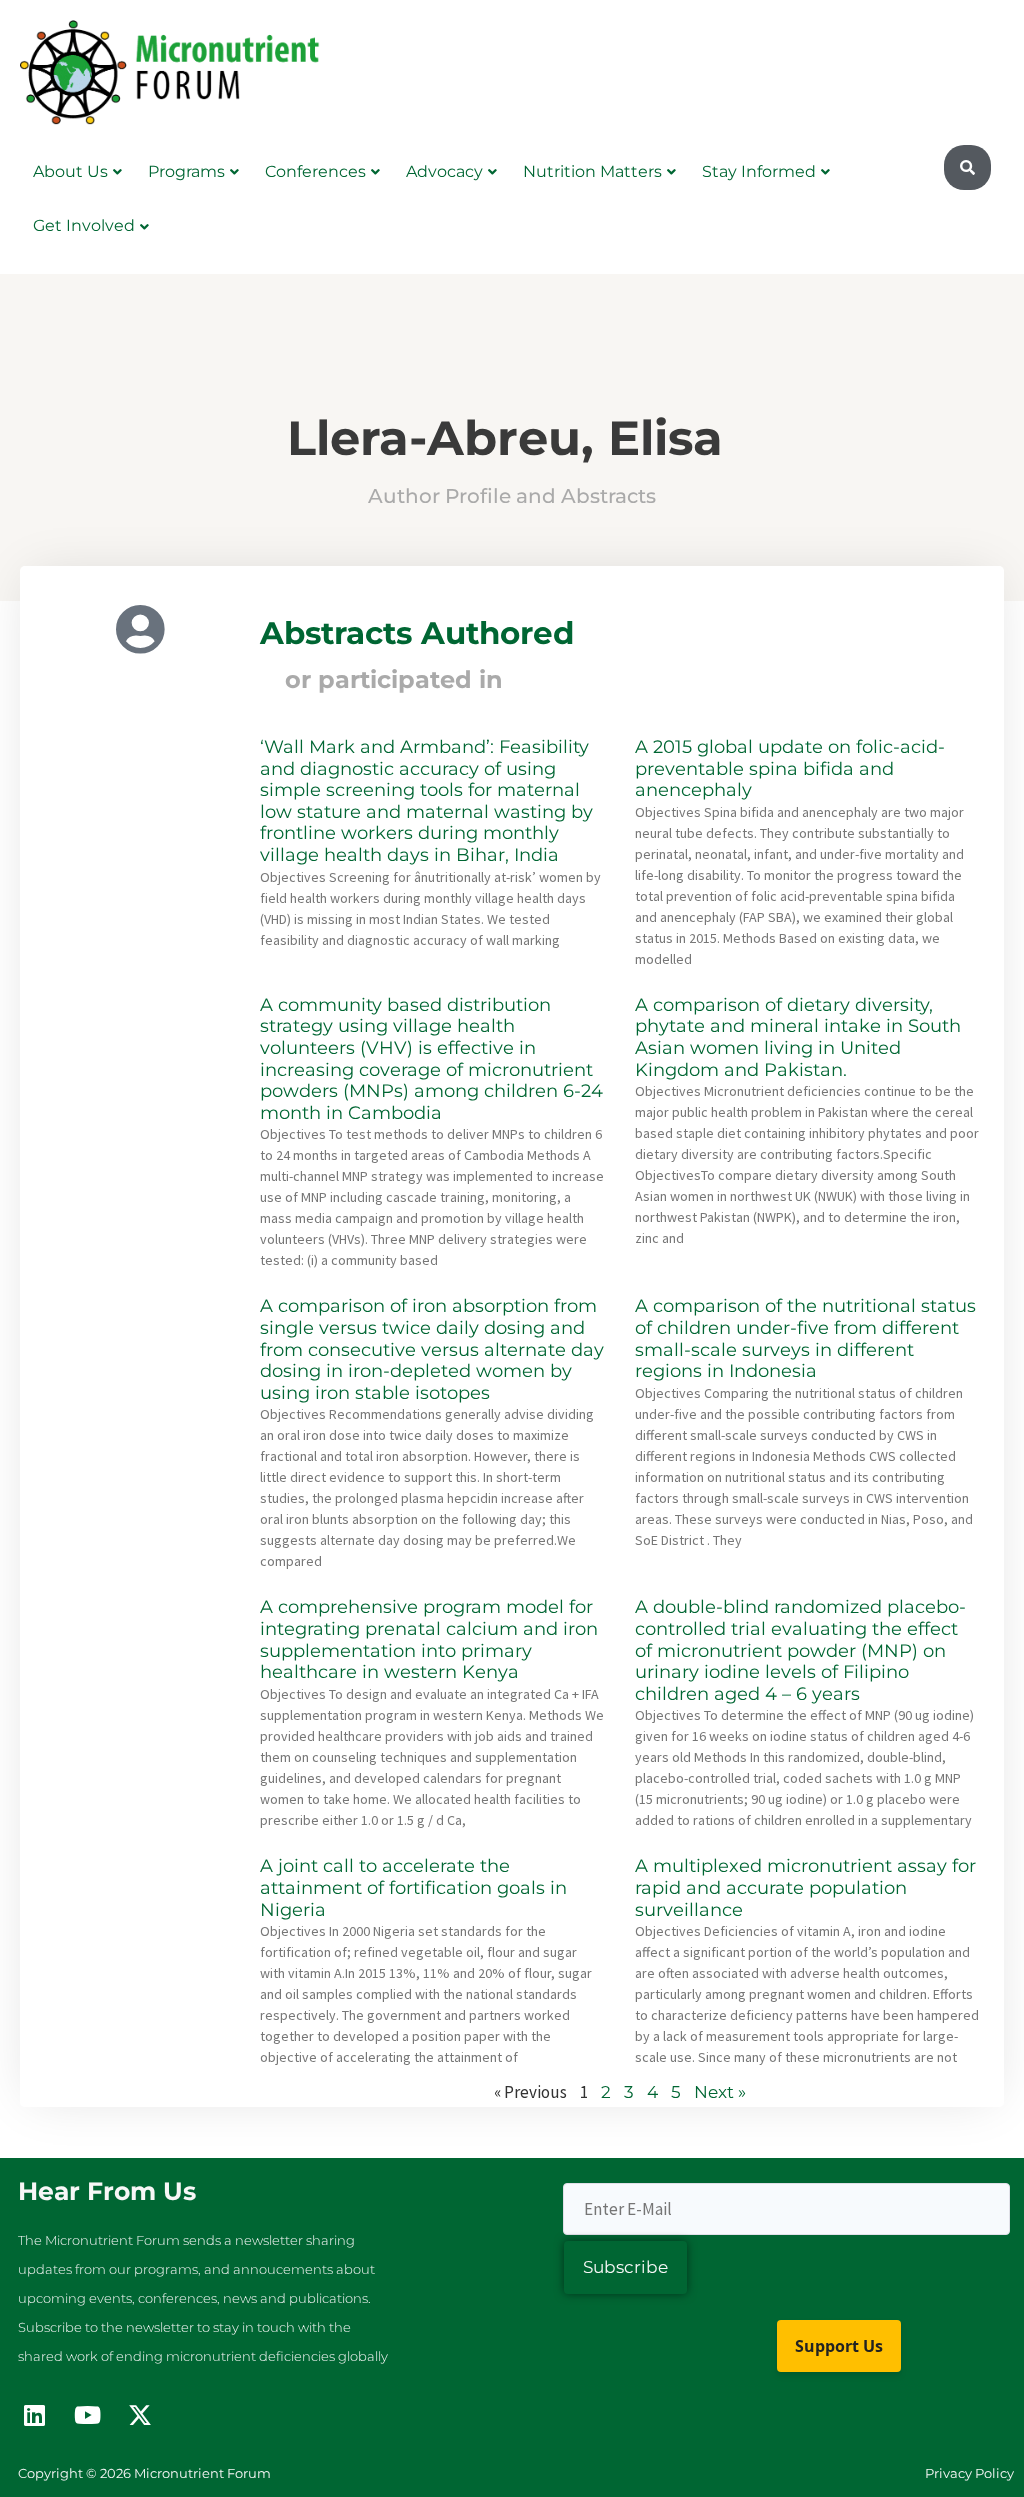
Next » (720, 2092)
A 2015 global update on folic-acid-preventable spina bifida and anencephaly (790, 768)
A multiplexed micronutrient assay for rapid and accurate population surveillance (805, 1887)
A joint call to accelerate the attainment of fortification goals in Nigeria (413, 1887)
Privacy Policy (969, 2473)
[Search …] (967, 168)
